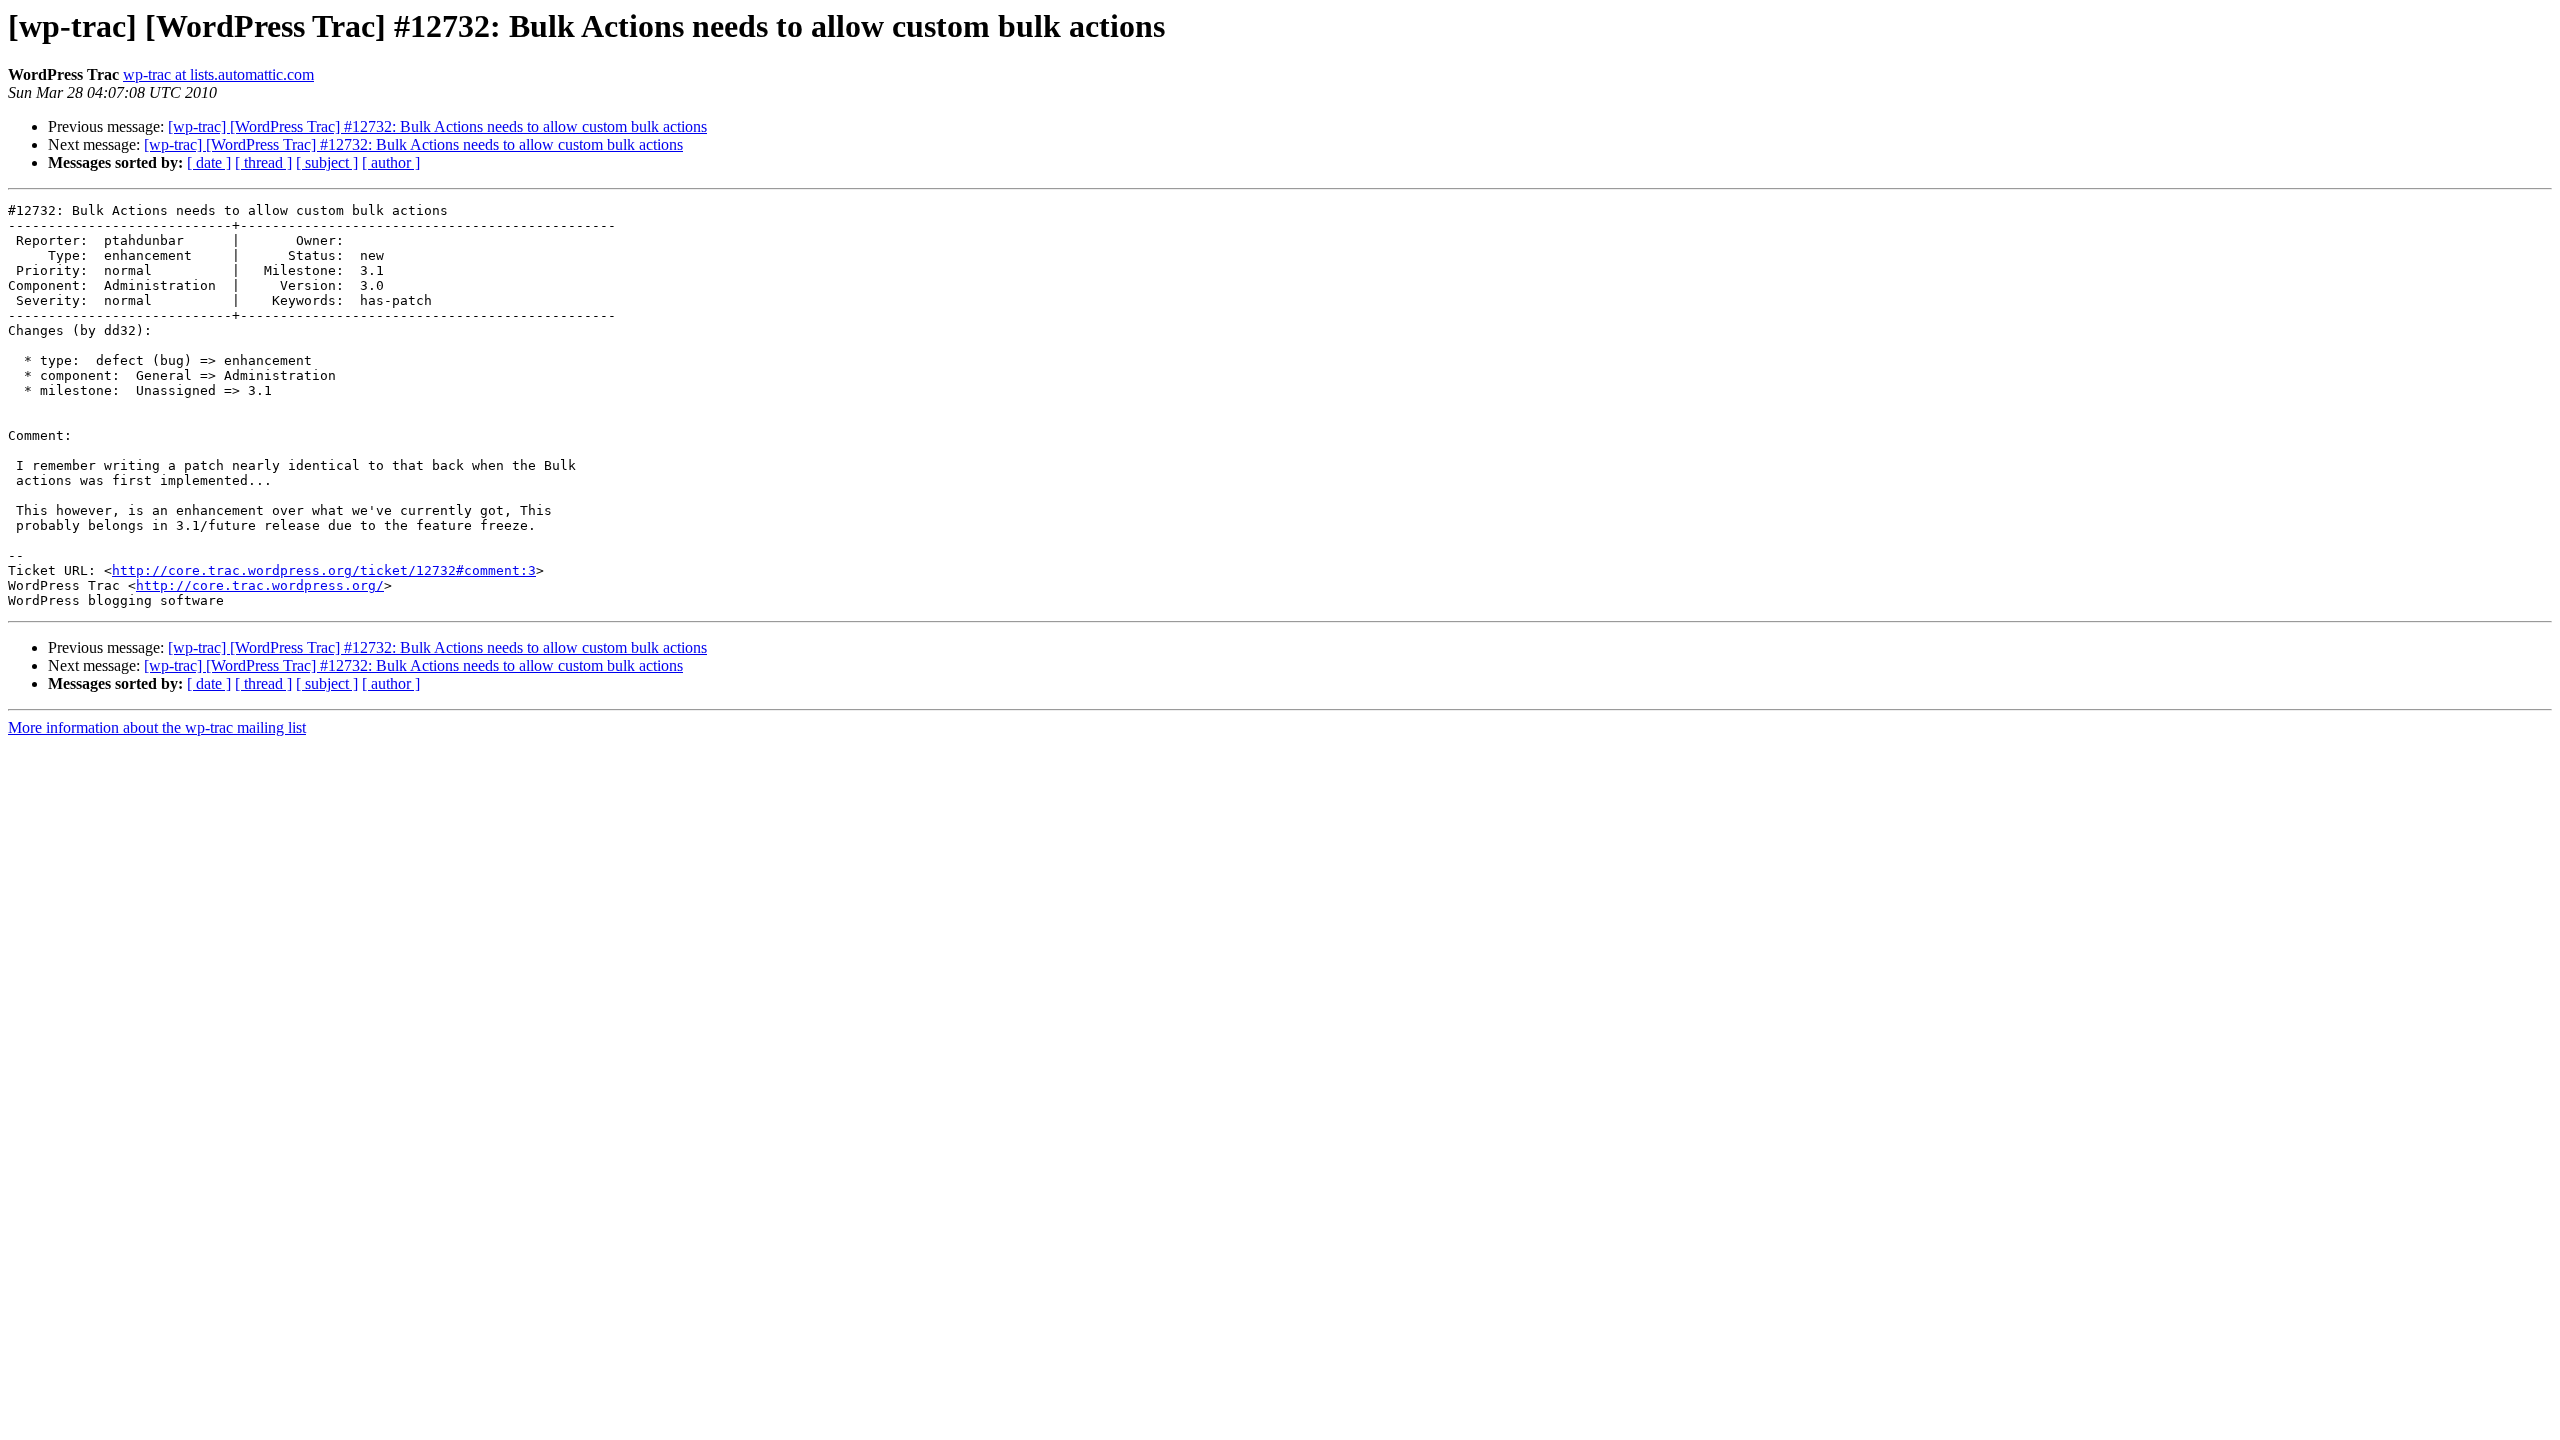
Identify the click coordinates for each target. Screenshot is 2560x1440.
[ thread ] (263, 162)
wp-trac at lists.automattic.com (218, 74)
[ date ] (209, 162)
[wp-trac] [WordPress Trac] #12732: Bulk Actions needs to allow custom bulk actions (437, 126)
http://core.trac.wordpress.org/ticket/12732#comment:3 (324, 570)
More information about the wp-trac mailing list (157, 727)
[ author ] (391, 162)
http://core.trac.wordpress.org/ (260, 585)
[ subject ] (327, 162)
